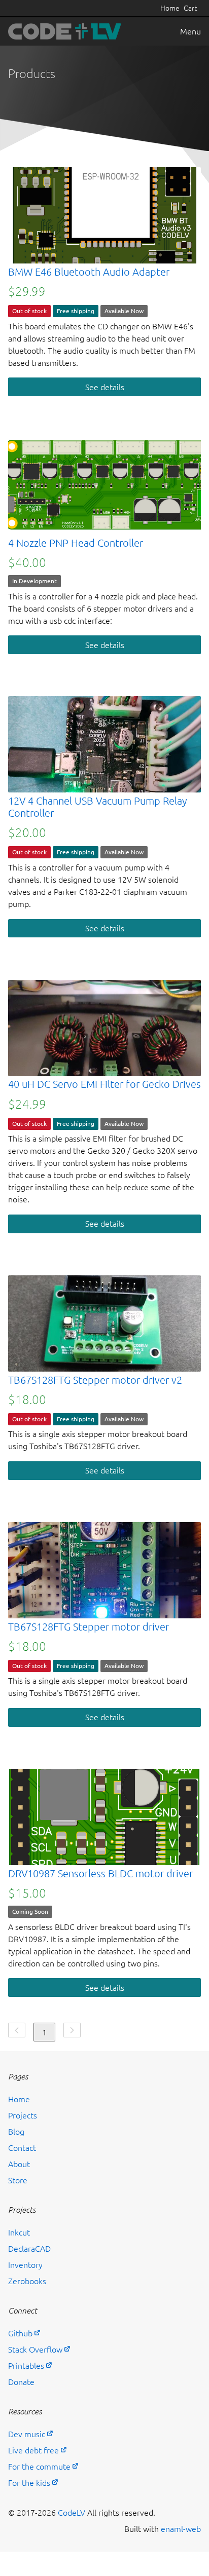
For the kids (29, 2483)
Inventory (25, 2265)
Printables (26, 2366)
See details (105, 387)
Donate (21, 2382)
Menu (190, 31)
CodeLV (72, 2513)
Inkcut (19, 2232)
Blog (16, 2132)
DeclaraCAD (29, 2249)
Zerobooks (27, 2281)
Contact (22, 2148)
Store (18, 2180)
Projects (23, 2115)
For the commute (39, 2467)
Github (20, 2333)
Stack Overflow (35, 2350)
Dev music (27, 2434)
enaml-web (181, 2529)
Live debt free (33, 2450)
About (19, 2164)
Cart (190, 8)
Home (170, 8)
